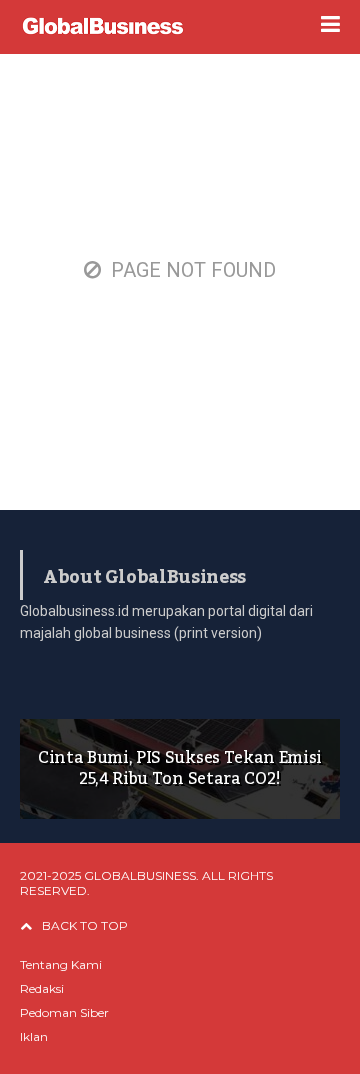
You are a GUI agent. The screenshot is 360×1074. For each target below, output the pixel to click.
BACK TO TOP (85, 925)
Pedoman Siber (64, 1012)
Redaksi (42, 988)
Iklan (34, 1036)
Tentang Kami (61, 964)
